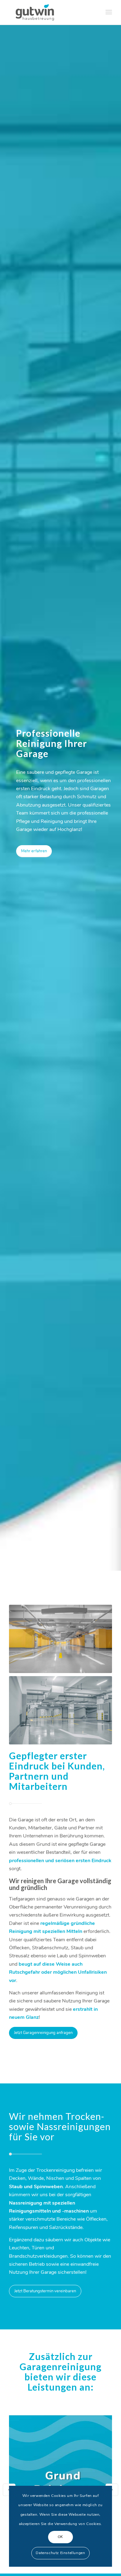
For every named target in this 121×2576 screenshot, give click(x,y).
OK (60, 2537)
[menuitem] (109, 12)
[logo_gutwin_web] (50, 12)
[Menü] (109, 12)
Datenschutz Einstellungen (60, 2553)
